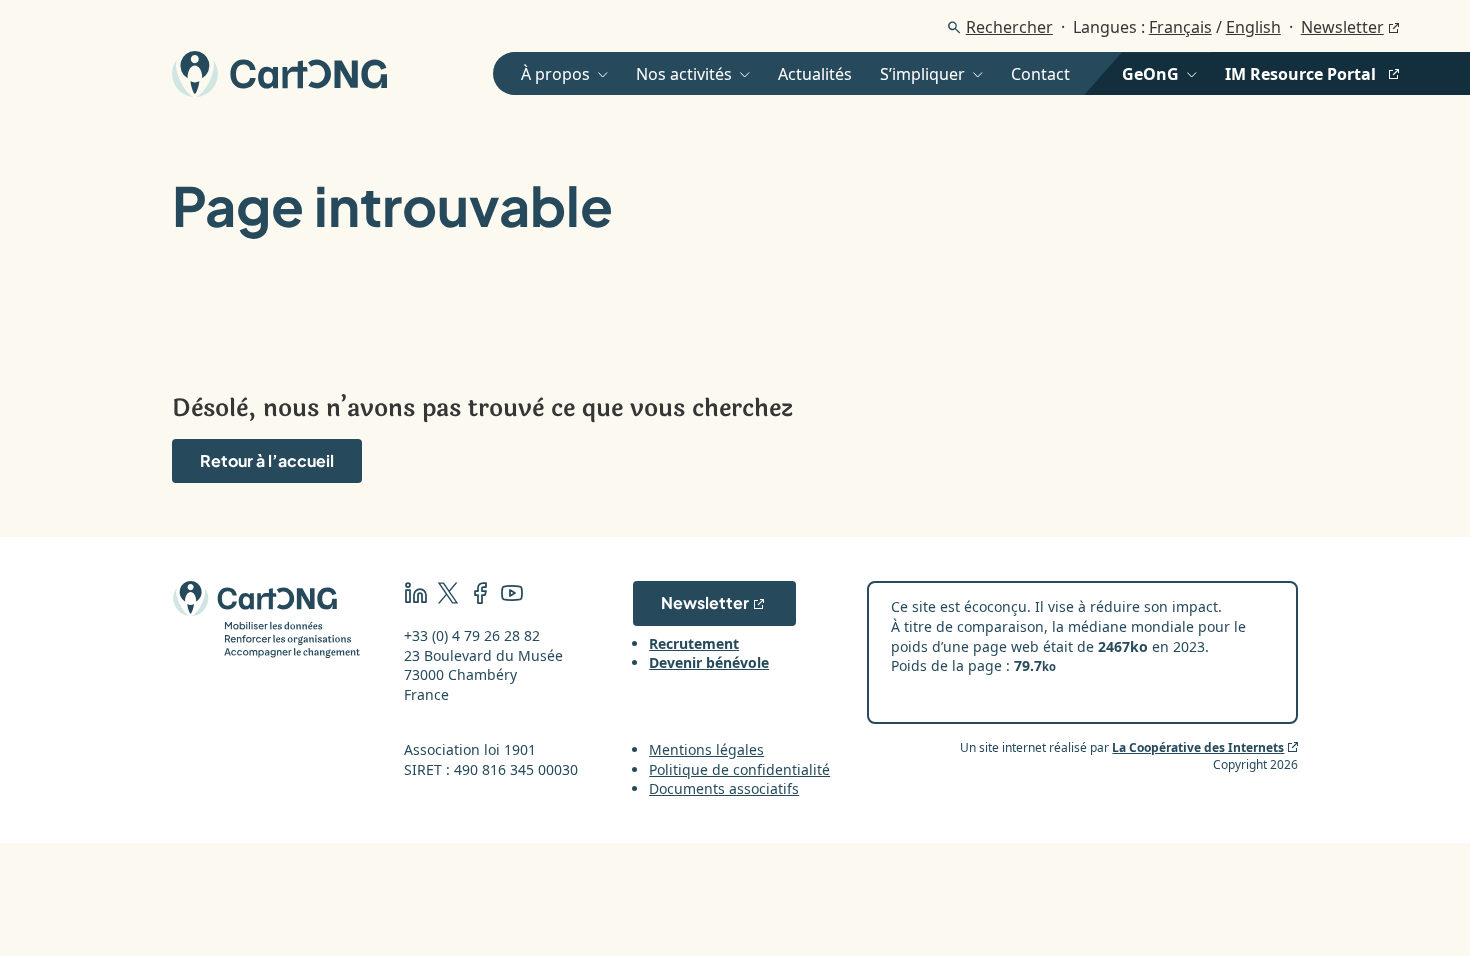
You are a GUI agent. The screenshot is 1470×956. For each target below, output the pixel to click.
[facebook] (480, 595)
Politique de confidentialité (739, 769)
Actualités (815, 74)
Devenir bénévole (709, 662)
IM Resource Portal (1300, 74)
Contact (1040, 74)
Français (1180, 27)
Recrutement (694, 643)
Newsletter (1342, 27)
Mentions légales (706, 749)
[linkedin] (416, 595)
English (1253, 27)
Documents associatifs (724, 788)
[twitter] (448, 595)
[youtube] (512, 595)
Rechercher (1009, 27)
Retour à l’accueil (267, 460)
